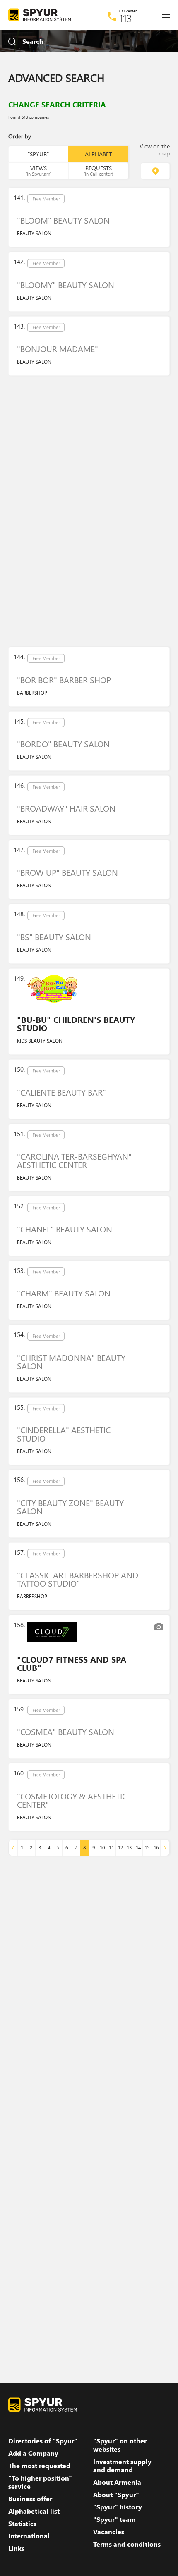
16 (156, 1848)
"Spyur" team (114, 2519)
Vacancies (109, 2532)
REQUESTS (98, 170)
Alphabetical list (34, 2511)
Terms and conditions (127, 2544)
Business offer (30, 2499)
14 (138, 1848)
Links (16, 2548)
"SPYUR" (38, 154)
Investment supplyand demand (122, 2466)
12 (120, 1848)
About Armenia (117, 2482)
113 (126, 18)
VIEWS (38, 170)
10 (102, 1848)
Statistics (22, 2524)
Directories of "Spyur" (43, 2441)
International (29, 2536)
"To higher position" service (40, 2482)
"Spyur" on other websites (120, 2445)
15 (147, 1848)
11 (111, 1848)
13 (129, 1848)
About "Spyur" (116, 2495)
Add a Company (33, 2453)
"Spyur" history (118, 2507)
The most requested (39, 2466)
